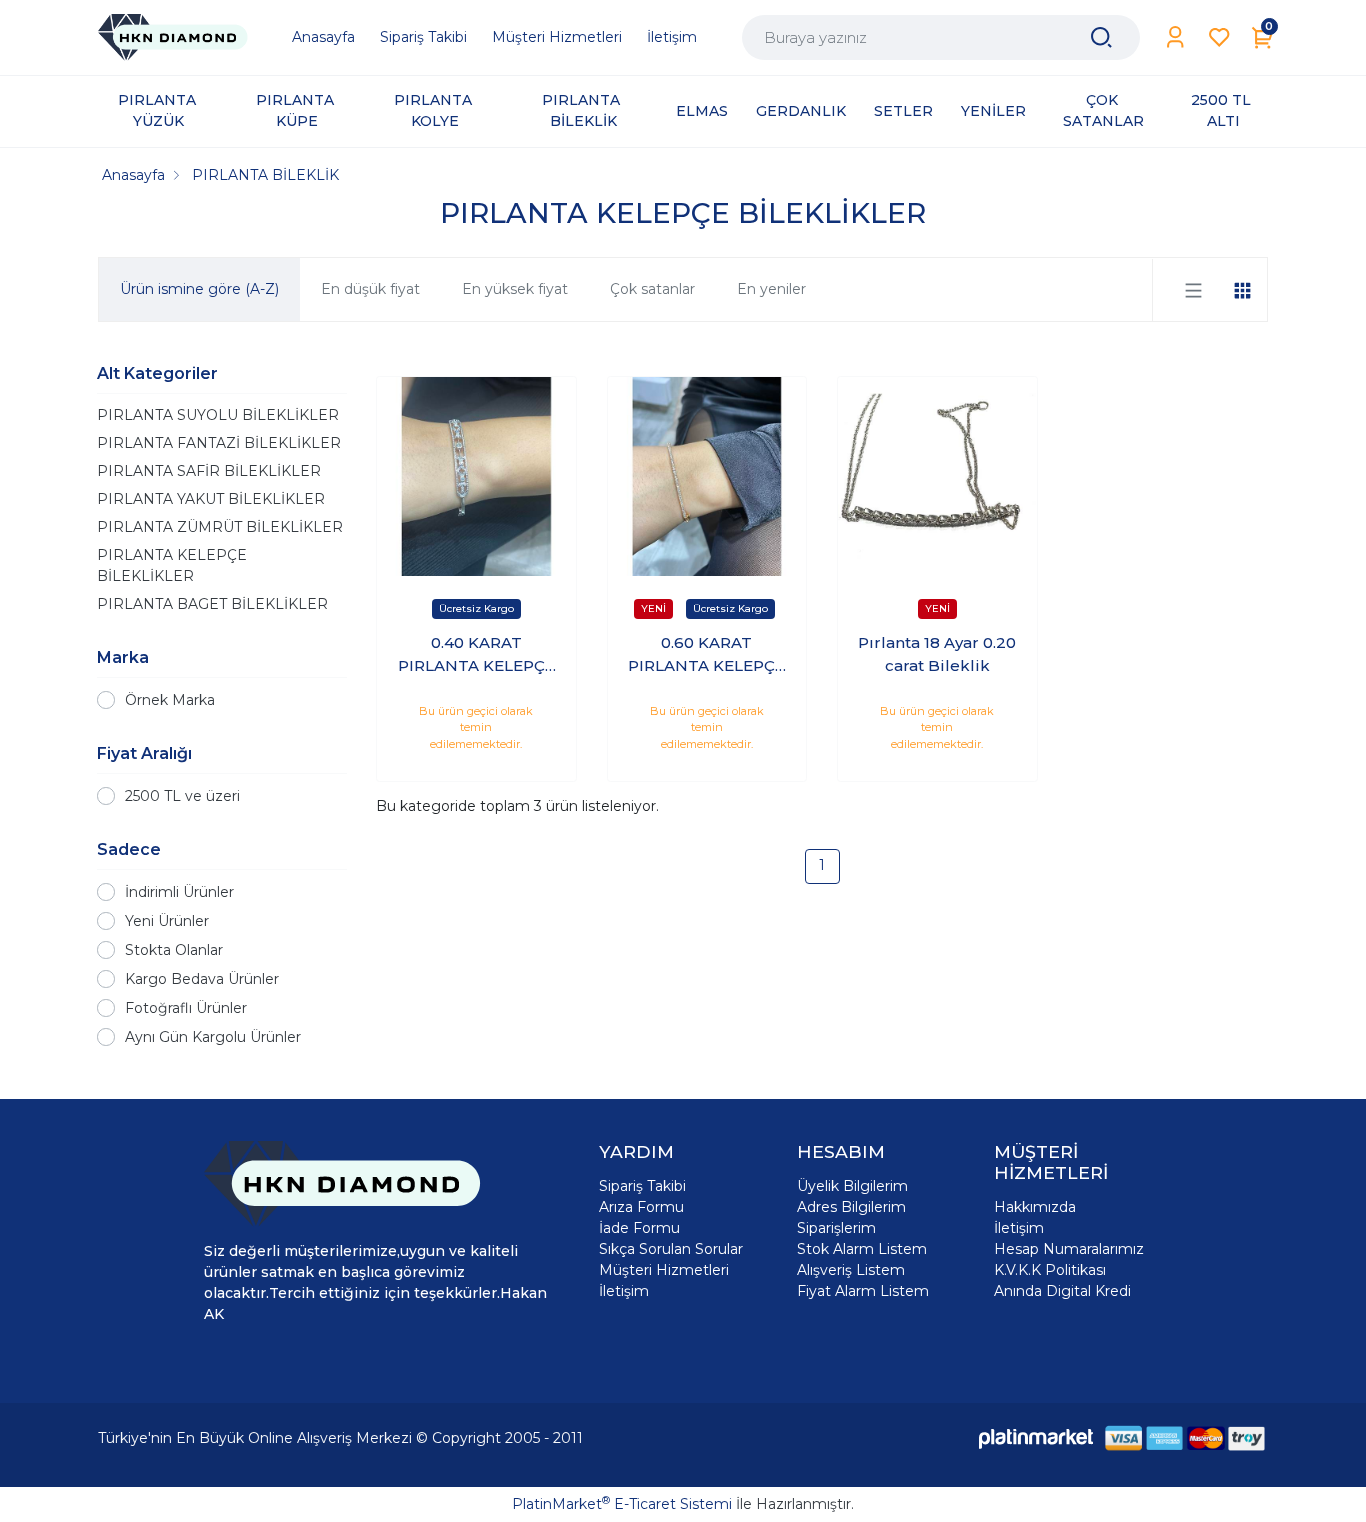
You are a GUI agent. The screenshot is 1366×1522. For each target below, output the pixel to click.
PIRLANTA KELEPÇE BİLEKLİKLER (172, 565)
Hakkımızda (1035, 1207)
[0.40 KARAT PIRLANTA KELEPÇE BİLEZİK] (476, 476)
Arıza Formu (641, 1207)
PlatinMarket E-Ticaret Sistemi (622, 1504)
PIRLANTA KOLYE (435, 110)
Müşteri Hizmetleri (664, 1270)
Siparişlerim (836, 1228)
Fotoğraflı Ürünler (186, 1008)
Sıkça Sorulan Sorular (671, 1249)
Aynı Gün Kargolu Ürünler (213, 1037)
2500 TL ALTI (1223, 110)
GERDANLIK (801, 111)
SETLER (903, 111)
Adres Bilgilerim (851, 1207)
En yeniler (771, 289)
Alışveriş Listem (851, 1270)
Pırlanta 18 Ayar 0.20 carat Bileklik (937, 654)
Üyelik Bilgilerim (852, 1186)
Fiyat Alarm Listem (863, 1291)
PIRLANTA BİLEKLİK (583, 110)
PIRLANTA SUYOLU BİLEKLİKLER (218, 415)
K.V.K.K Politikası (1050, 1270)
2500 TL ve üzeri (182, 796)
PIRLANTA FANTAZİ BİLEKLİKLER (219, 443)
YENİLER (993, 111)
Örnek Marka (170, 700)
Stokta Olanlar (174, 950)
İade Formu (639, 1228)
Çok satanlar (652, 289)
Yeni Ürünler (167, 921)
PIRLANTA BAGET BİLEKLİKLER (212, 604)
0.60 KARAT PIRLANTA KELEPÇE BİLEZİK (706, 655)
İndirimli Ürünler (179, 892)
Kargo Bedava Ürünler (202, 979)
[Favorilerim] (1219, 37)
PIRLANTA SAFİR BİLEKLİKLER (209, 471)
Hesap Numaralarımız (1069, 1249)
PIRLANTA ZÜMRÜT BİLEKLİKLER (220, 527)
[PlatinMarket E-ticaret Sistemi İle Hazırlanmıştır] (1036, 1437)
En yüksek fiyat (515, 289)
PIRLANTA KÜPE (297, 110)
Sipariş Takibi (642, 1186)
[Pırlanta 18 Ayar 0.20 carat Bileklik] (937, 476)
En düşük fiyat (370, 289)
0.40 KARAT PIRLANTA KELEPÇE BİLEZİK (476, 655)
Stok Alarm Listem (862, 1249)
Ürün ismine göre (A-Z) (199, 289)
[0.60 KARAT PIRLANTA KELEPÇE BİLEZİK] (707, 476)
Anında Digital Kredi (1062, 1291)
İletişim (624, 1291)
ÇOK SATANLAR (1103, 110)
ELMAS (702, 111)
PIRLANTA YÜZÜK (159, 110)
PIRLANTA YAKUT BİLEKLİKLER (211, 499)
